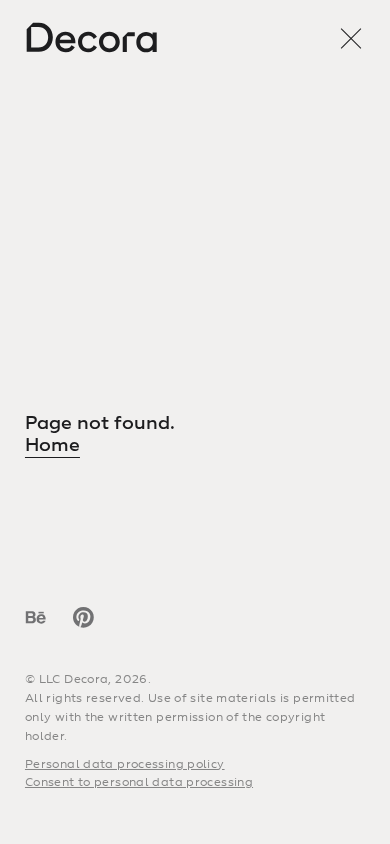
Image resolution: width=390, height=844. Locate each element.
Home (52, 445)
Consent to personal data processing (139, 782)
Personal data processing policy (125, 764)
